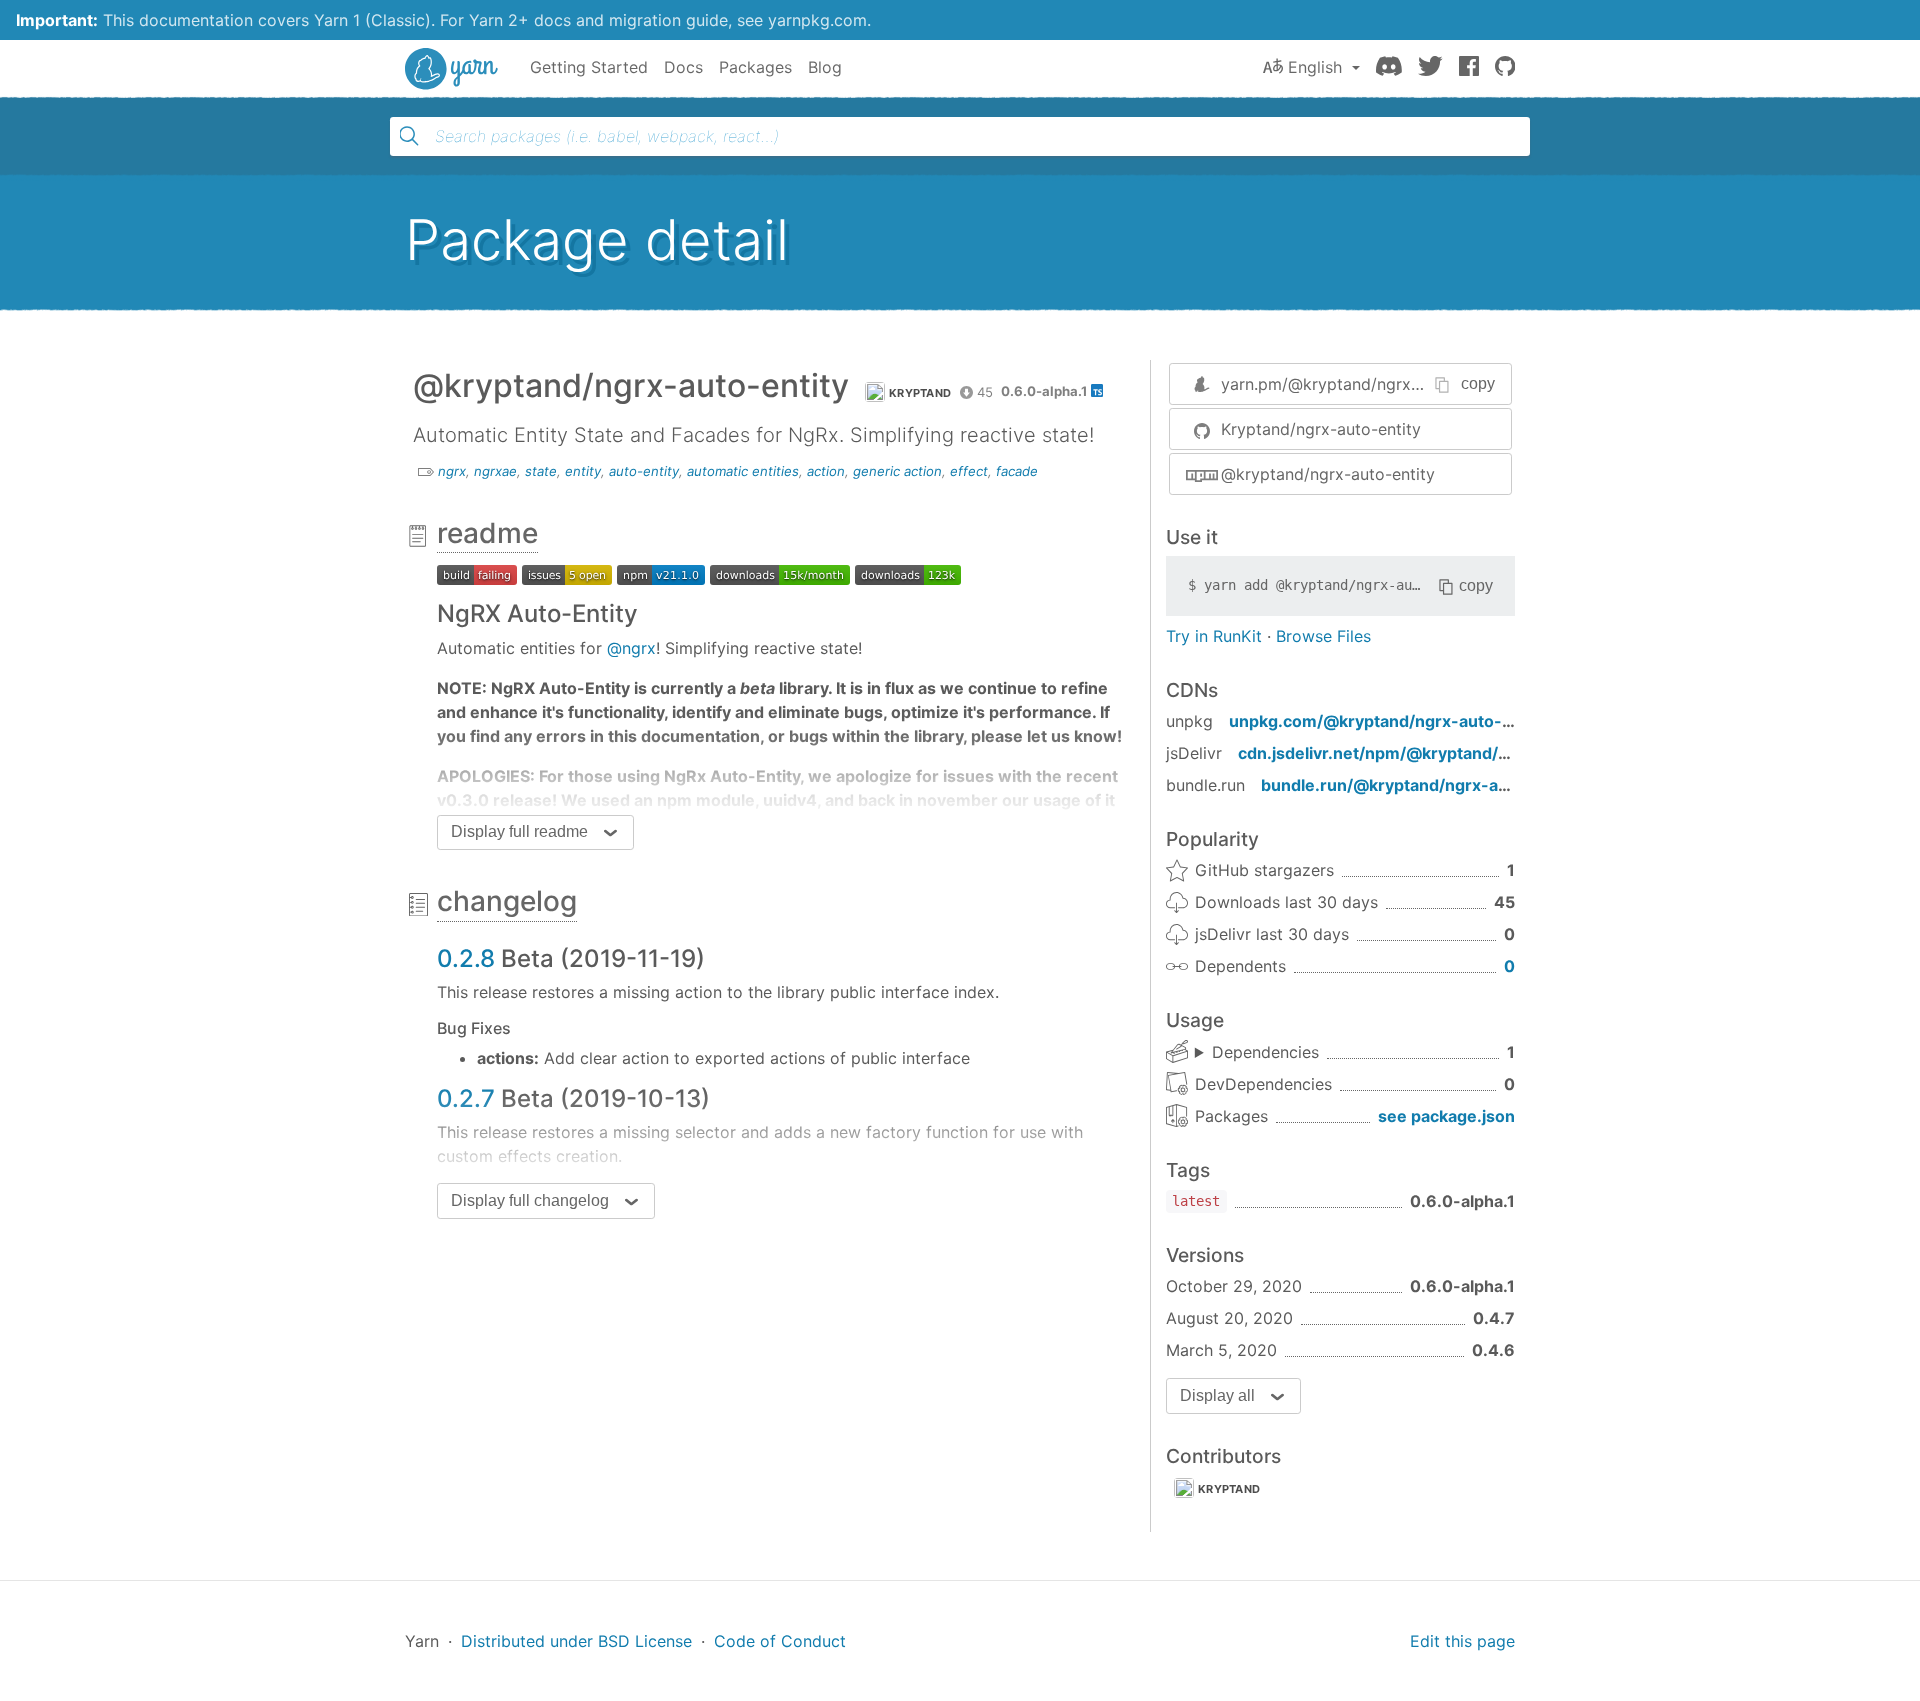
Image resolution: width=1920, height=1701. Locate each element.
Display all (1217, 1395)
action (826, 471)
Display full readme (519, 831)
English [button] (1315, 67)
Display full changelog (530, 1200)
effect (969, 471)
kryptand (1229, 1489)
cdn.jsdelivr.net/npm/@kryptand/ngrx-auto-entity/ (1436, 753)
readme (487, 533)
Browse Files (1323, 636)
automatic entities (743, 471)
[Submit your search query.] (409, 136)
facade (1017, 471)
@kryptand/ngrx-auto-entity (1328, 474)
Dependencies (1265, 1052)
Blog (825, 67)
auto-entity (644, 471)
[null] (477, 573)
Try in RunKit (1214, 636)
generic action (897, 471)
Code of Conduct (780, 1641)
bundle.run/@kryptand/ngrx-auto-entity (1419, 785)
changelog (507, 901)
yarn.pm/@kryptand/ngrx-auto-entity (1361, 384)
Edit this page (1462, 1641)
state (541, 471)
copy (1478, 383)
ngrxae (495, 471)
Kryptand (920, 393)
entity (583, 471)
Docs (683, 67)
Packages (755, 67)
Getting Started (589, 67)
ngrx (452, 471)
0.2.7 (466, 1098)
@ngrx (631, 648)
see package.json (1446, 1116)
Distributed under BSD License (576, 1641)
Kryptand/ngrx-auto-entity (1321, 429)
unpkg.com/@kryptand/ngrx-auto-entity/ (1390, 721)
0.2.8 (466, 958)
